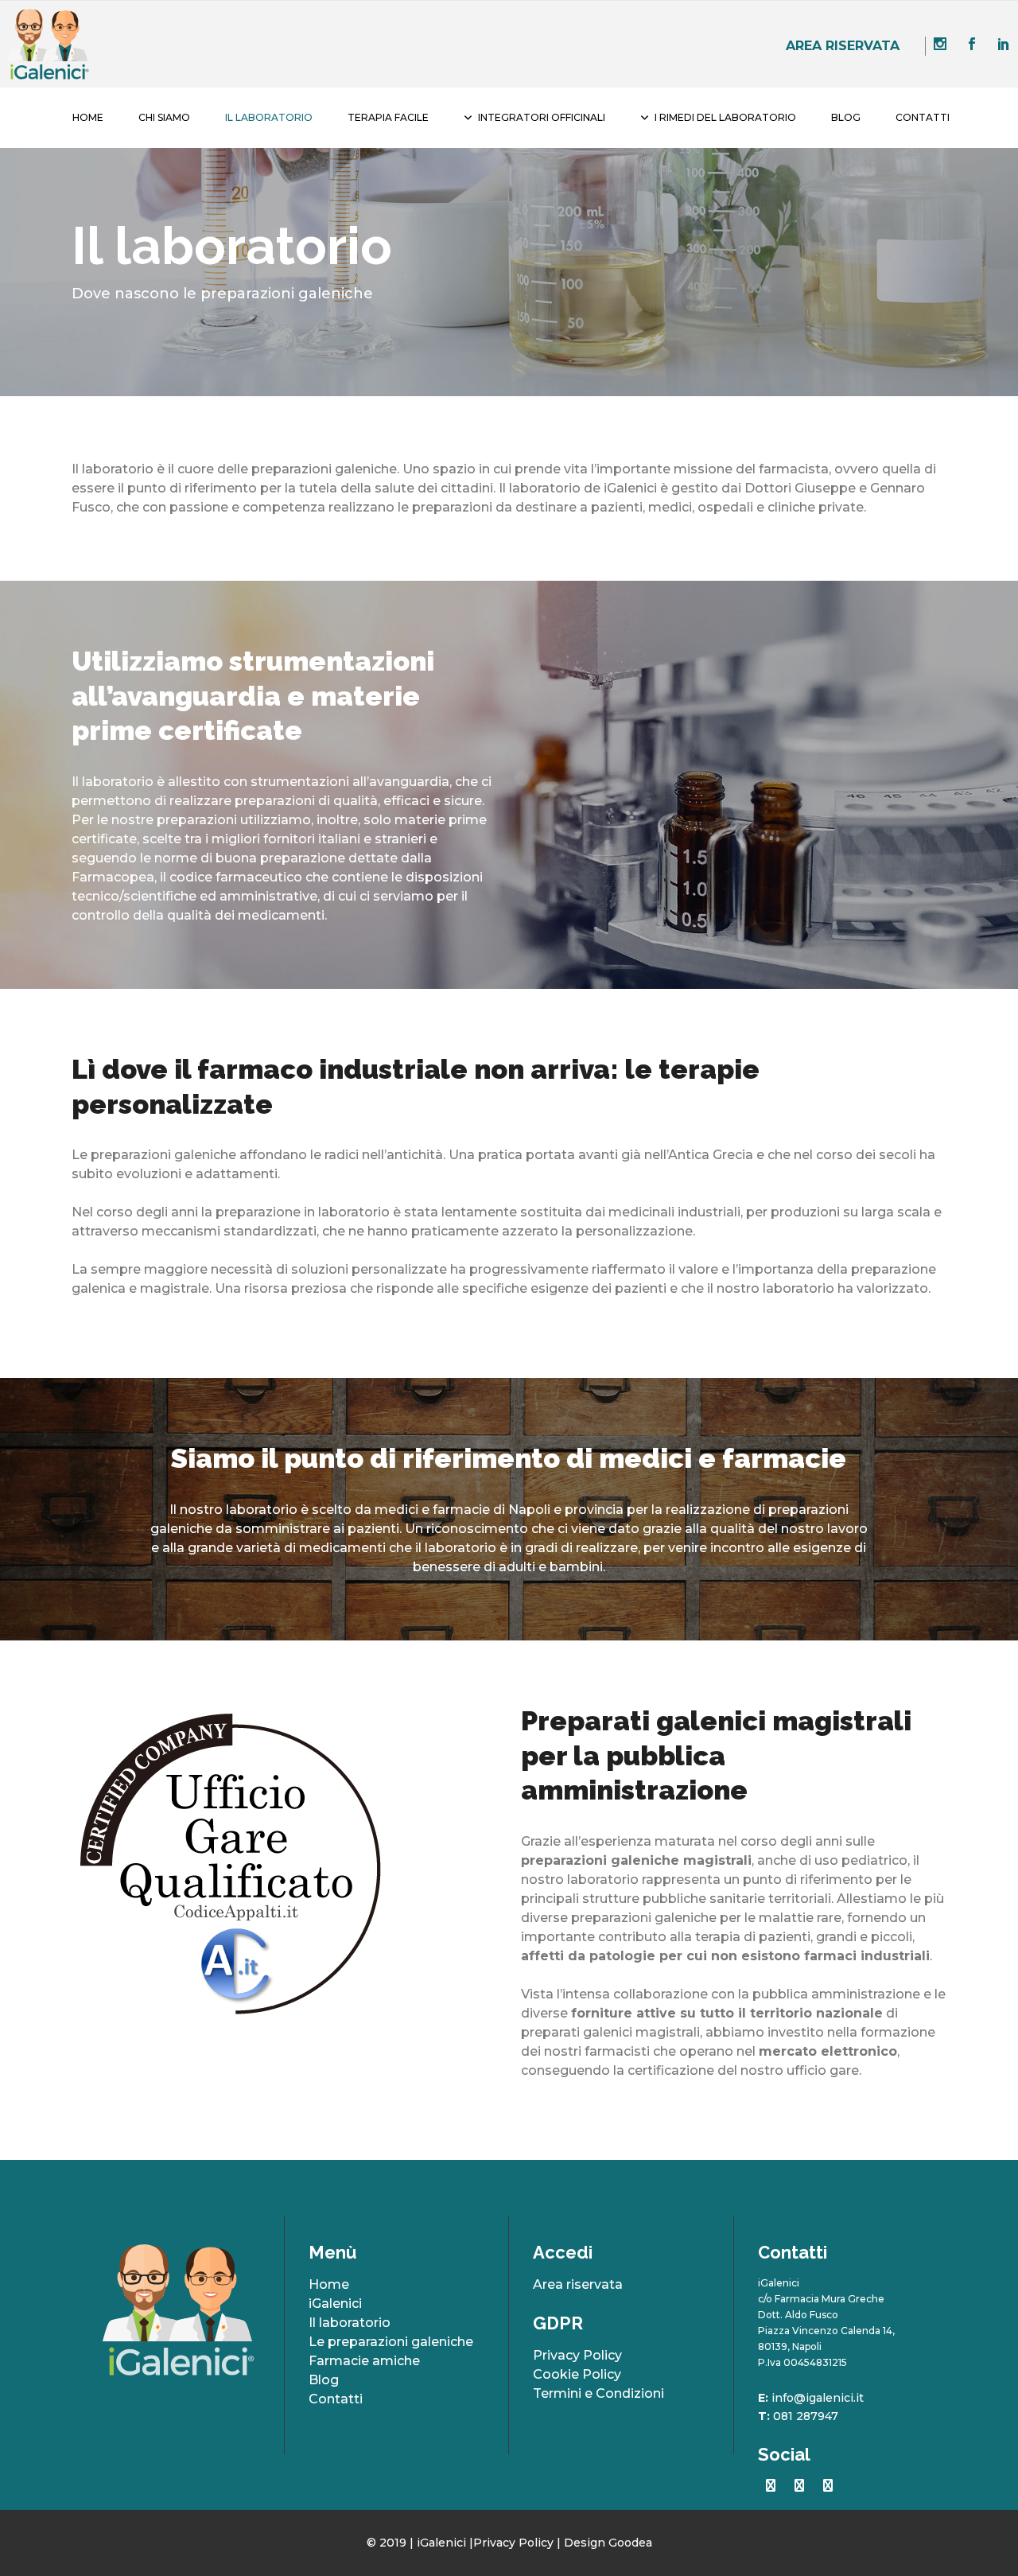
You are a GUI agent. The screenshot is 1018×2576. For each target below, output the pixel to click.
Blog (324, 2380)
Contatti (336, 2399)
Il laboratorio (350, 2323)
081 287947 (806, 2416)
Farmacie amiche (364, 2361)
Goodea (630, 2543)
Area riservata (843, 46)
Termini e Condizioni (598, 2393)
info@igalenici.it (818, 2398)
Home (329, 2284)
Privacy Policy (577, 2355)
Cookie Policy (577, 2374)
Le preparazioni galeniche (391, 2342)
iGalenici (335, 2304)
